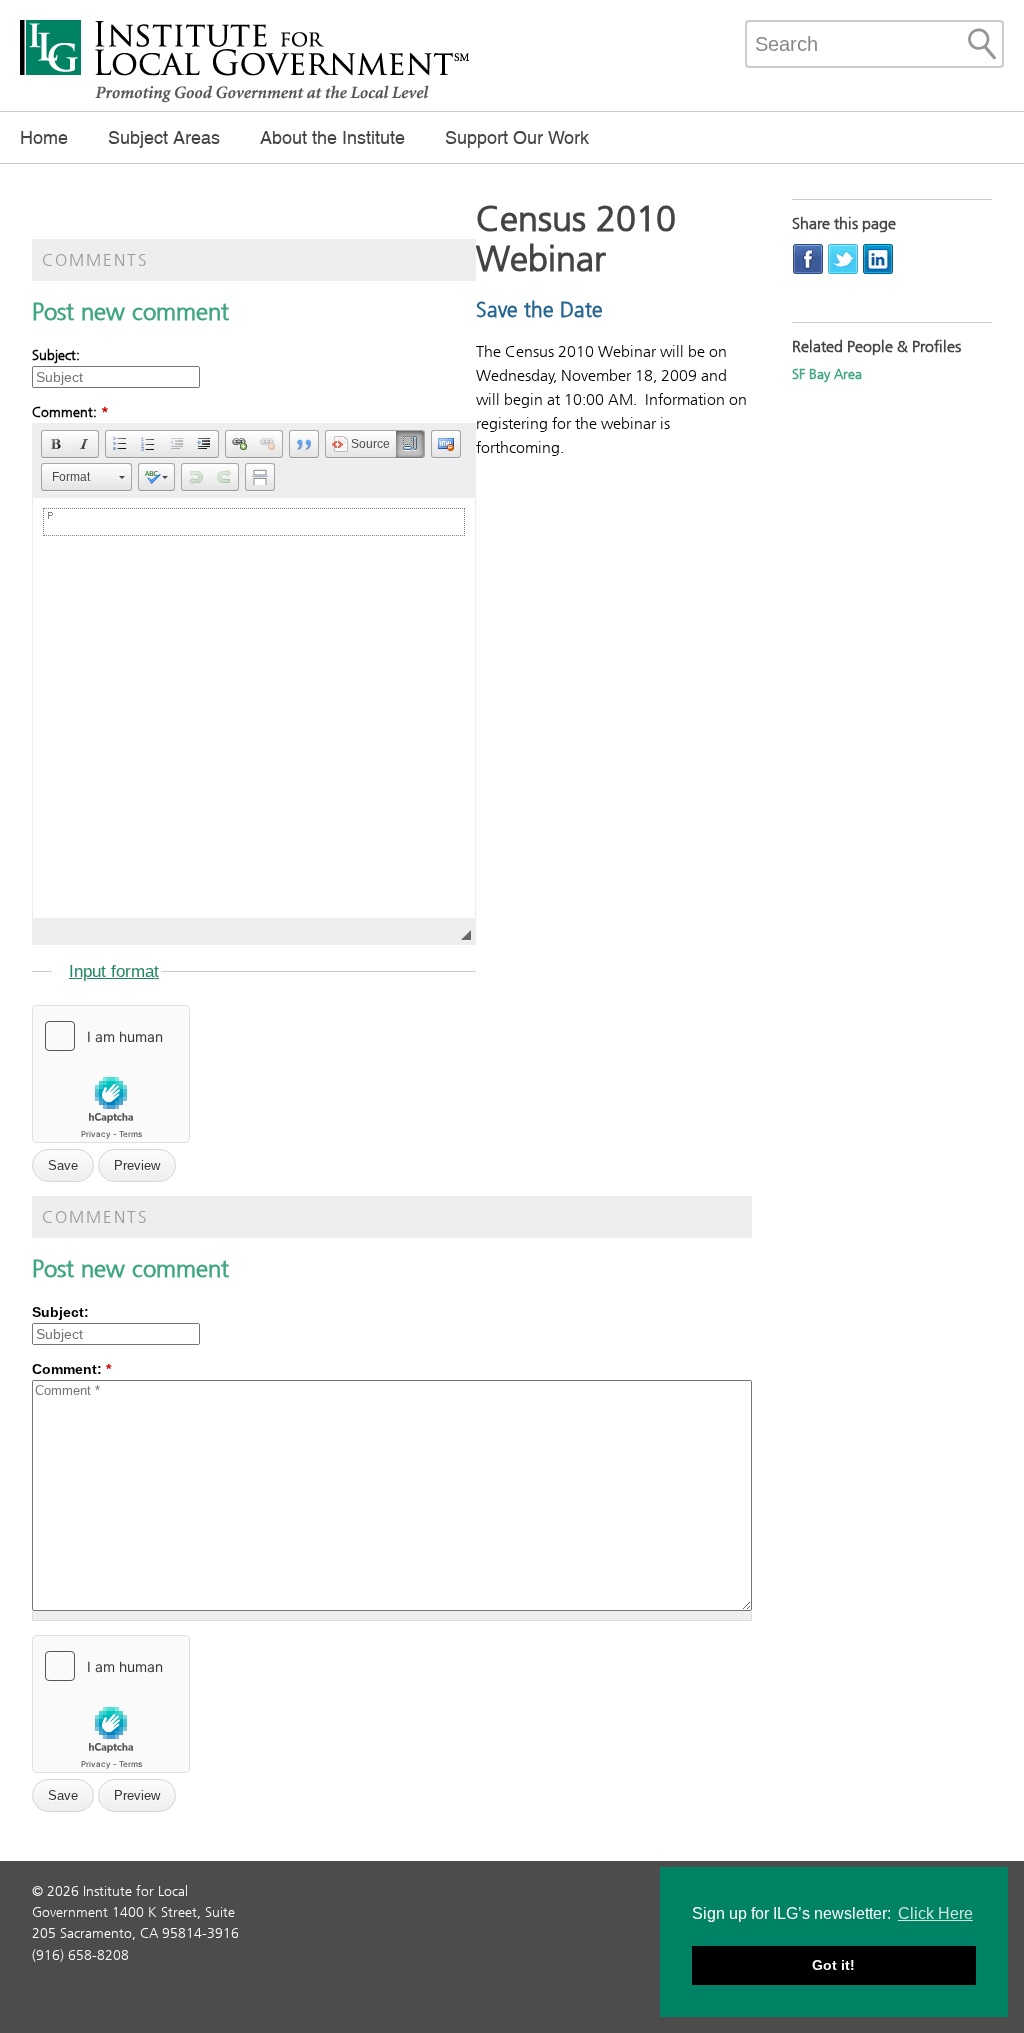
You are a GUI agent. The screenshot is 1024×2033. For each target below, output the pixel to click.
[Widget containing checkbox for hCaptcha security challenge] (111, 1074)
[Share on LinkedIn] (878, 258)
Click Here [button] (935, 1913)
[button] (56, 444)
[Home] (245, 100)
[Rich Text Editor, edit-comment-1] (254, 708)
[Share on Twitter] (843, 258)
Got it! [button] (833, 1965)
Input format (114, 971)
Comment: (70, 412)
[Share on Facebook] (808, 258)
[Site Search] (982, 44)
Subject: (56, 355)
